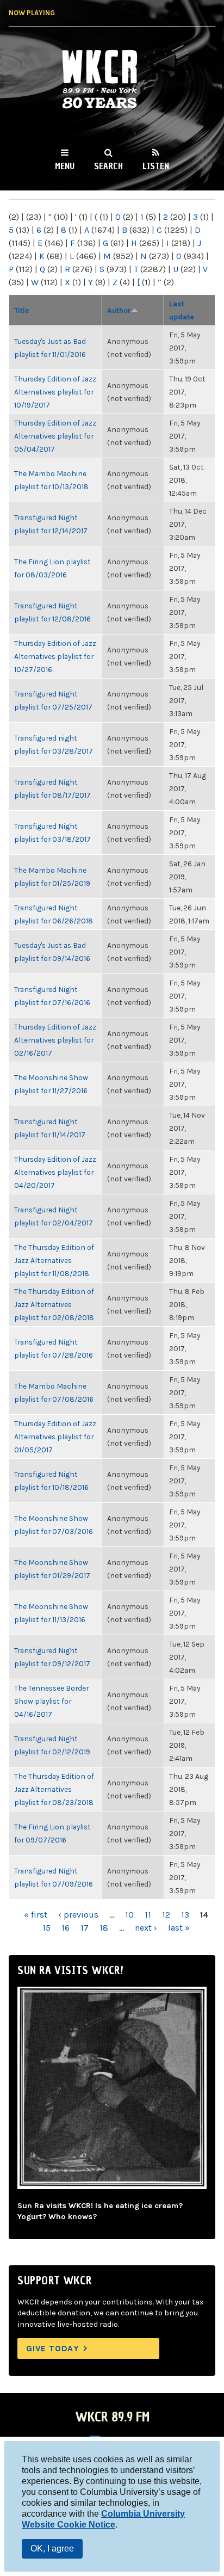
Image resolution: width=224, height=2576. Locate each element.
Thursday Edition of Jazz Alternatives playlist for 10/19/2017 (55, 392)
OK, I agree (52, 2549)
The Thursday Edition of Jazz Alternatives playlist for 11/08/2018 (54, 1260)
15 (46, 1928)
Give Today (53, 2348)
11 (148, 1915)
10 (129, 1915)
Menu (65, 166)
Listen (156, 166)
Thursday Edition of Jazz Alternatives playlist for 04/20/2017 (55, 1172)
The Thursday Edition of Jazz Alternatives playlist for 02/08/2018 (54, 1304)
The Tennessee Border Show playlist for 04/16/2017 (51, 1701)
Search (108, 166)
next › (146, 1928)
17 (85, 1928)
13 (185, 1915)
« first (36, 1915)
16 (66, 1928)
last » (179, 1928)
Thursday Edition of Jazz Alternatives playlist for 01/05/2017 (55, 1437)
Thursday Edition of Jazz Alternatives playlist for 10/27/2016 (55, 656)
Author (119, 310)
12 (166, 1915)
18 (104, 1928)
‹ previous (78, 1915)
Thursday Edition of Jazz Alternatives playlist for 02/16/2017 (55, 1040)
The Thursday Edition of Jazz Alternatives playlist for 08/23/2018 (54, 1789)
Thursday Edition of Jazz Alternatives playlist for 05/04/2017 (55, 436)
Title (22, 310)
